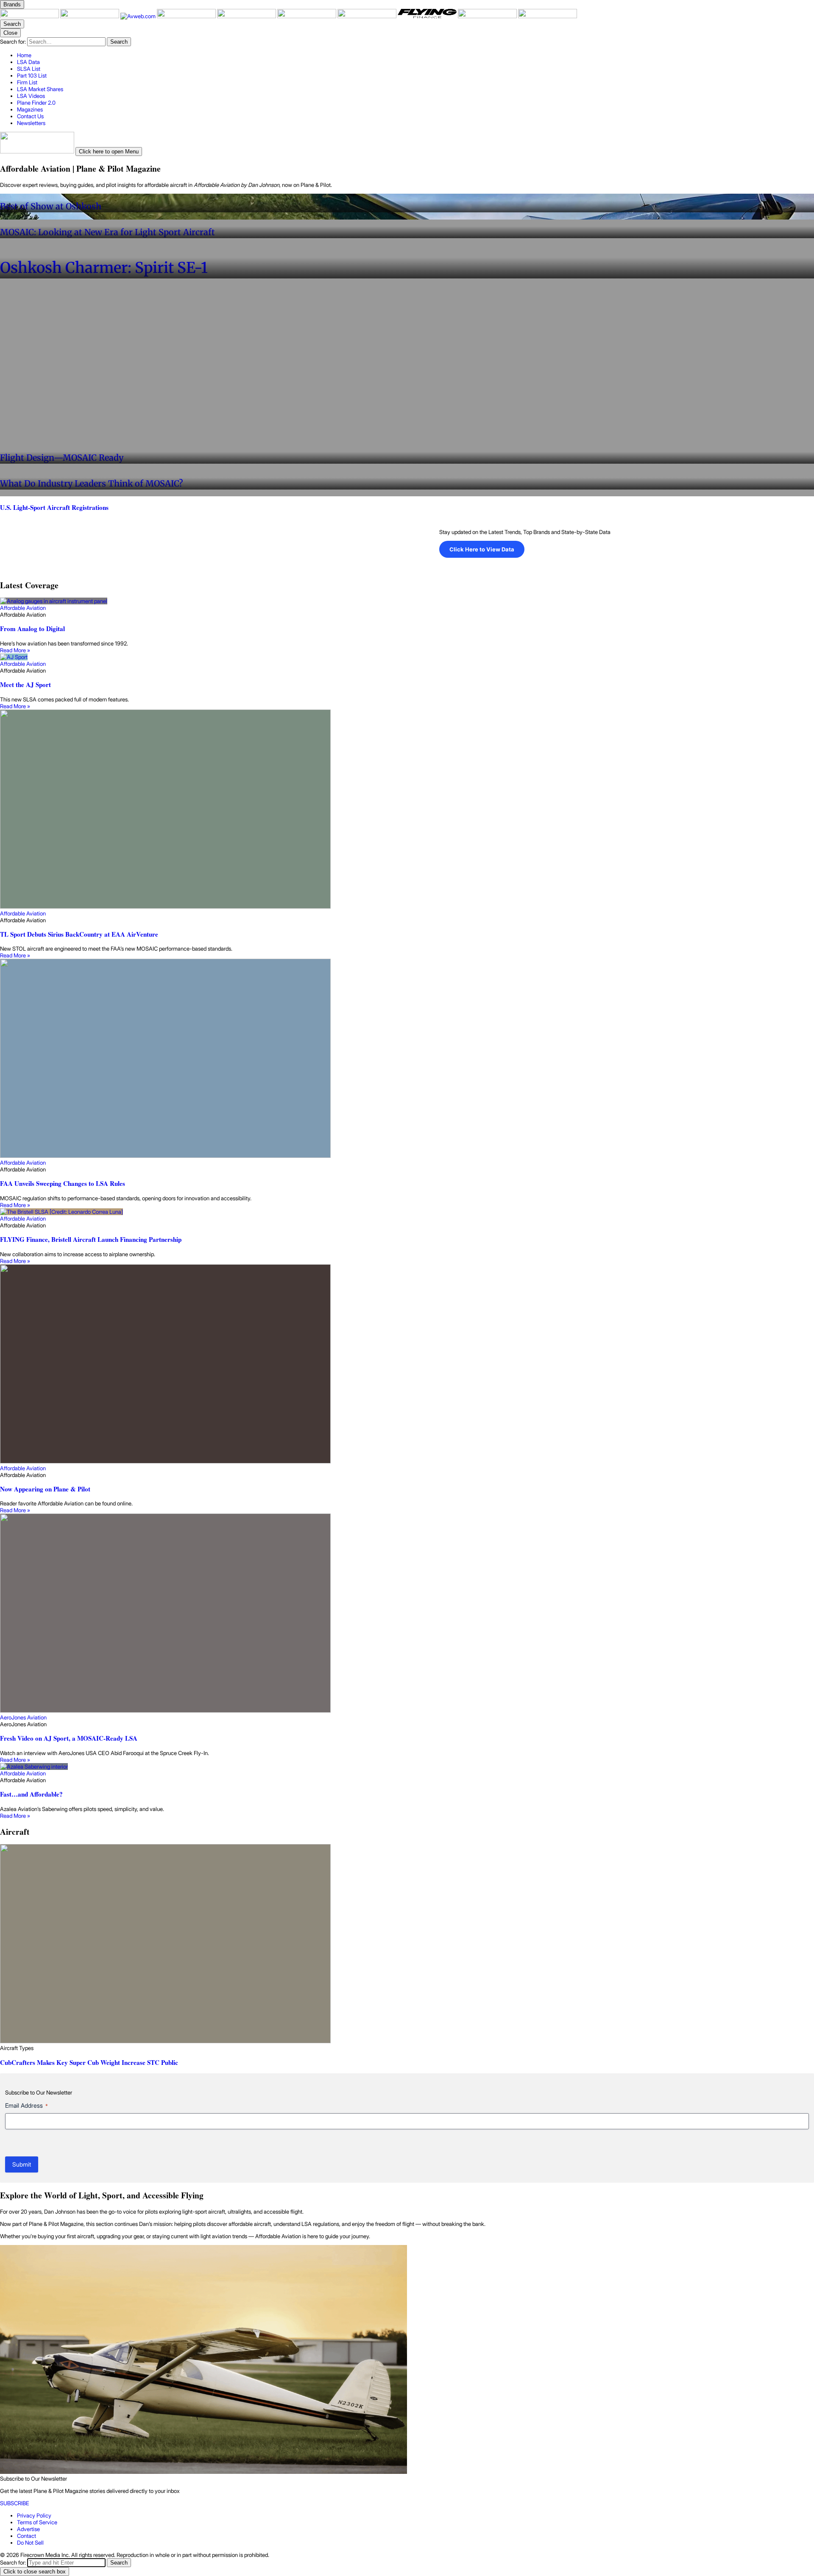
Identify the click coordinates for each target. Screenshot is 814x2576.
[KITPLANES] (307, 16)
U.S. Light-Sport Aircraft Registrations (54, 507)
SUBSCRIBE (15, 2503)
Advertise (28, 2529)
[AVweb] (139, 16)
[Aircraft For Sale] (247, 16)
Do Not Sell (30, 2543)
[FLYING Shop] (548, 16)
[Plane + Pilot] (30, 16)
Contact (26, 2536)
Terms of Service (37, 2522)
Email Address (26, 2105)
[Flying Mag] (90, 16)
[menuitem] (415, 55)
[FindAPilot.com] (488, 16)
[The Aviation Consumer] (368, 16)
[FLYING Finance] (428, 16)
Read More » (15, 650)
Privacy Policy (34, 2515)
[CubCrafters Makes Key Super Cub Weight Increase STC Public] (407, 1944)
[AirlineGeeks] (187, 16)
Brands (12, 4)
